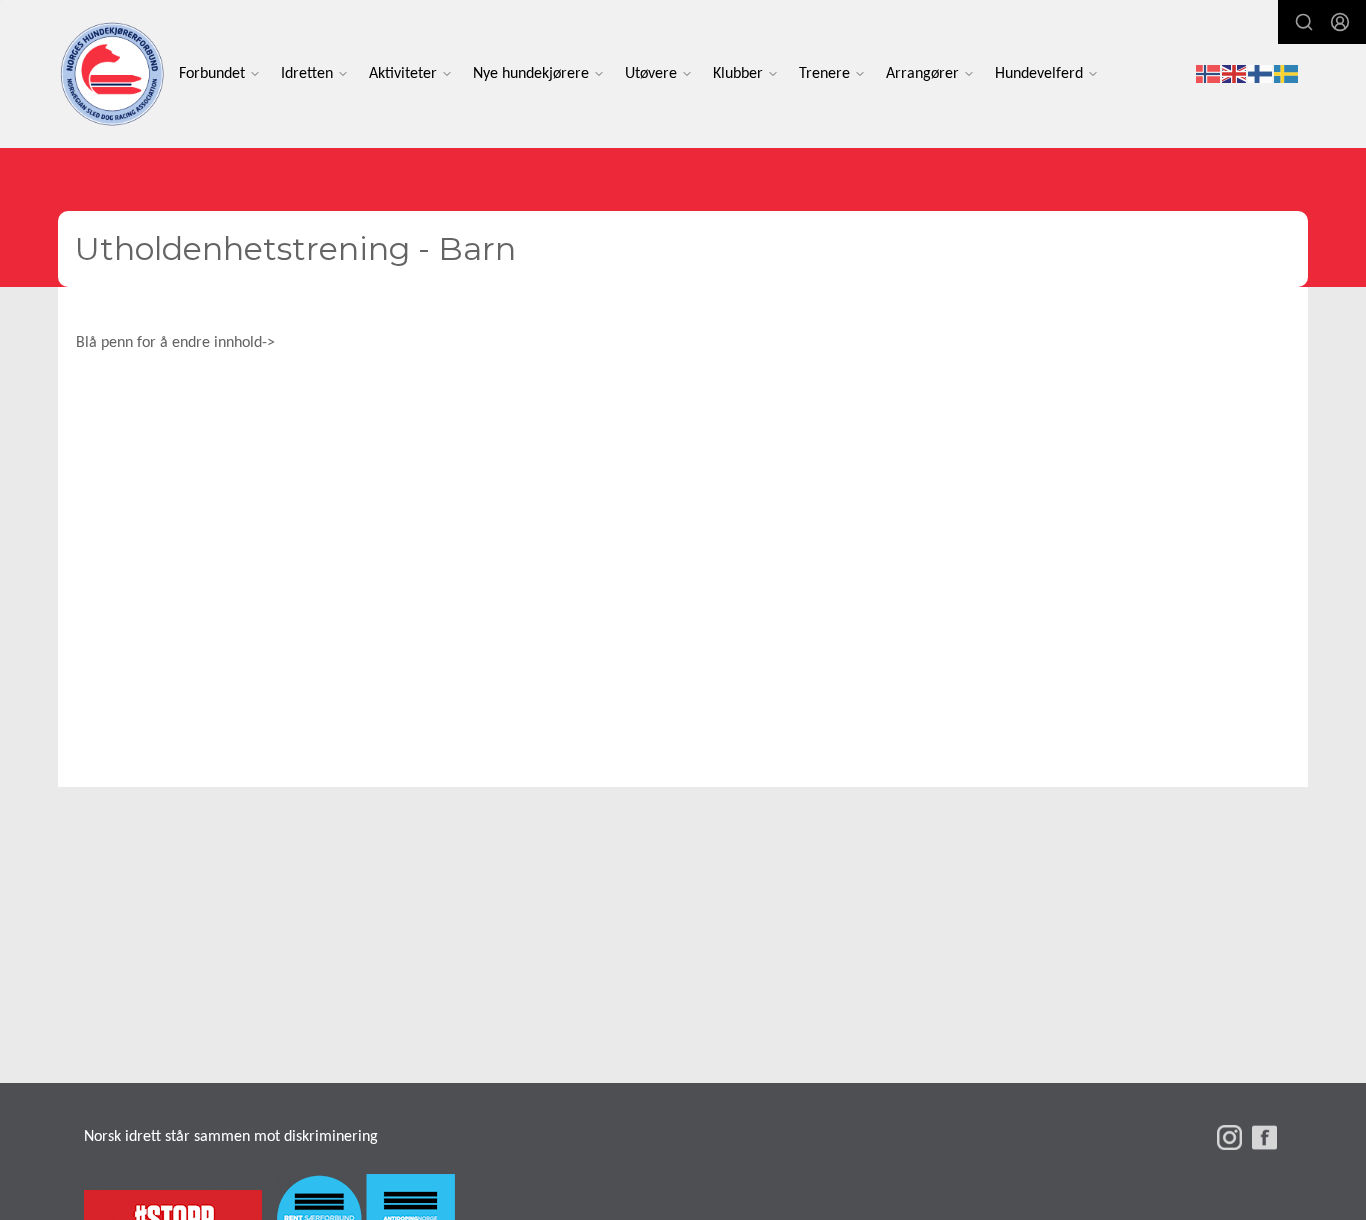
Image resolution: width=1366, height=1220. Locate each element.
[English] (1235, 74)
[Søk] (1304, 22)
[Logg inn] (1340, 22)
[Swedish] (1287, 74)
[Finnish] (1261, 74)
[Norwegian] (1209, 74)
